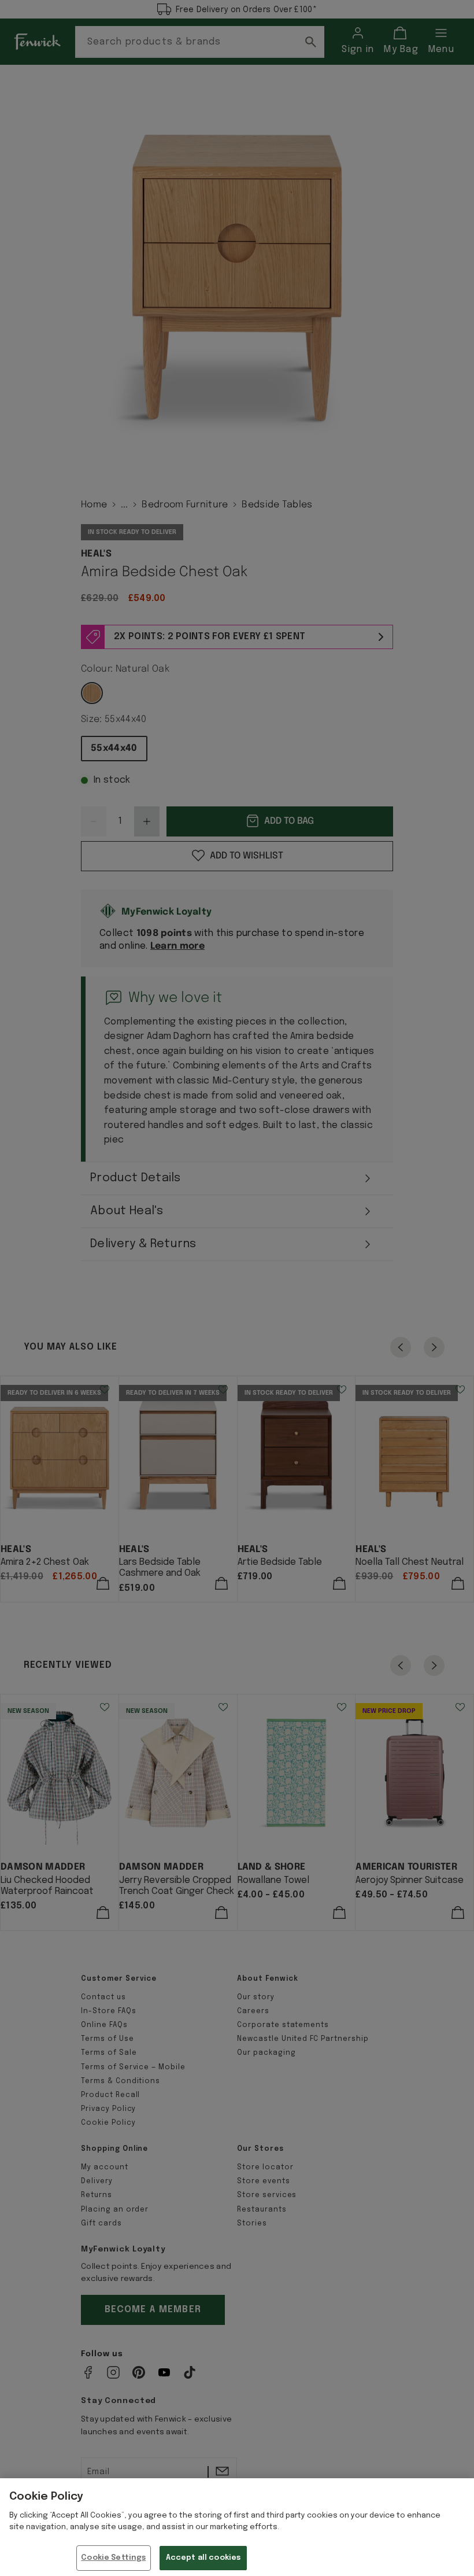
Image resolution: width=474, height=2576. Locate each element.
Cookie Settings (113, 2558)
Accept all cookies (203, 2558)
